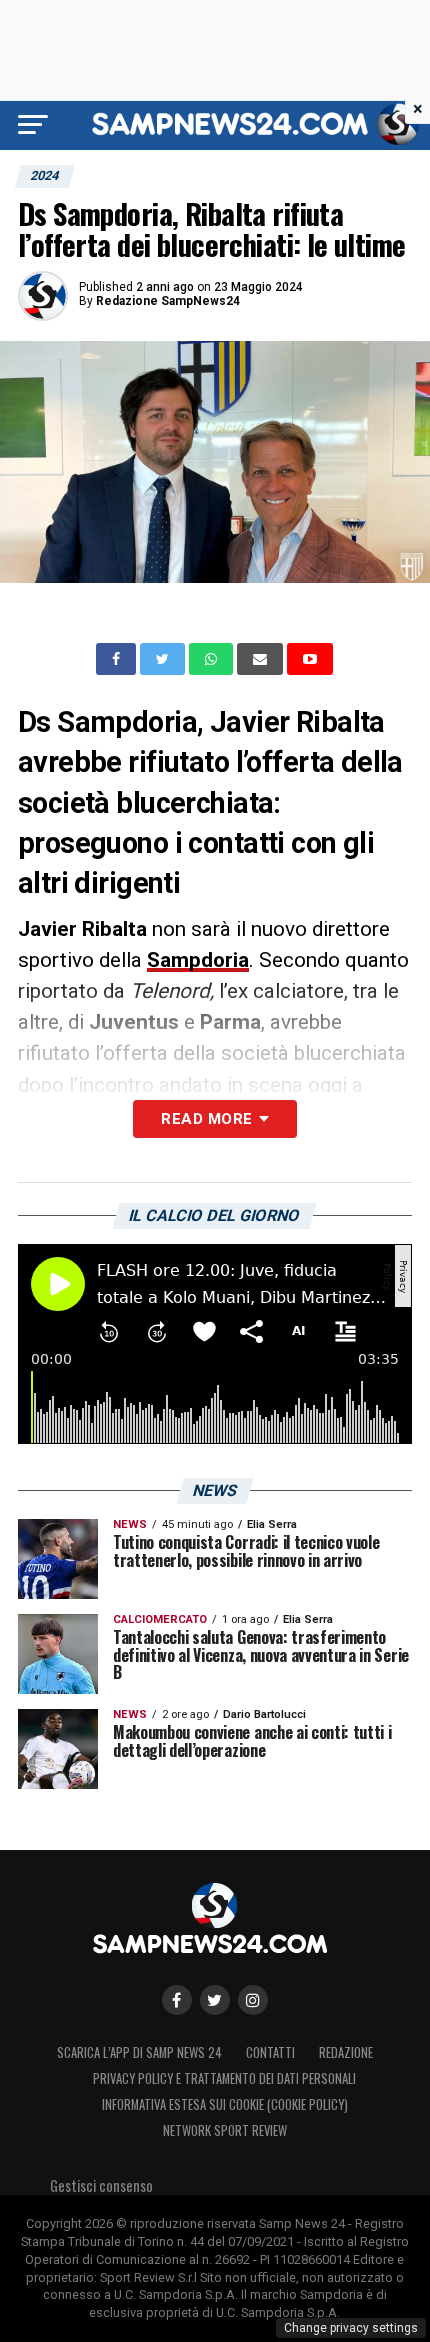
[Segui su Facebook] (177, 2000)
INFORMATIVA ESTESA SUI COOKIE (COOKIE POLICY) (225, 2104)
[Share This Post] (213, 659)
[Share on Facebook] (118, 659)
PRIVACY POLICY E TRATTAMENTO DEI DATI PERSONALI (224, 2078)
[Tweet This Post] (164, 659)
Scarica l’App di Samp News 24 (139, 2052)
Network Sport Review (225, 2130)
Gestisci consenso (101, 2185)
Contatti (270, 2052)
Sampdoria (198, 960)
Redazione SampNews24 (168, 301)
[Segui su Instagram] (253, 2000)
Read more (206, 1119)
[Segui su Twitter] (215, 2000)
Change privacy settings (351, 2328)
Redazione (346, 2052)
